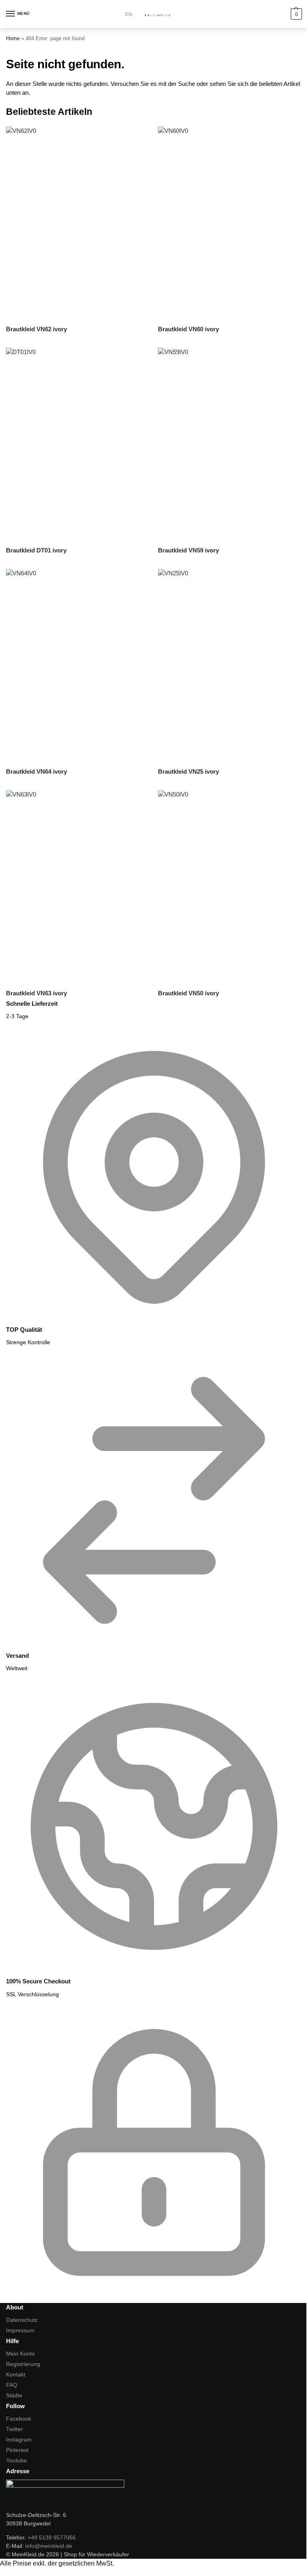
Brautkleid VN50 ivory (188, 993)
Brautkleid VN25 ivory (188, 771)
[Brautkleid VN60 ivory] (230, 223)
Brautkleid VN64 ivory (36, 771)
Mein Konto (20, 2354)
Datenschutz (22, 2320)
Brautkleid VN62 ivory (36, 329)
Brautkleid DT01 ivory (36, 550)
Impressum (20, 2330)
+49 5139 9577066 (52, 2537)
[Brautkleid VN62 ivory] (78, 223)
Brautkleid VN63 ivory (36, 993)
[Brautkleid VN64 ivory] (78, 665)
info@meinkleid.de (49, 2546)
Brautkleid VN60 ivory (188, 329)
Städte (14, 2395)
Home (13, 38)
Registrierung (23, 2364)
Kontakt (16, 2374)
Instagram (19, 2439)
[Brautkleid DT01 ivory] (78, 444)
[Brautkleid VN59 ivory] (230, 444)
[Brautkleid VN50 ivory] (230, 886)
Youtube (16, 2460)
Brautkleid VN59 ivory (188, 550)
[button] (295, 14)
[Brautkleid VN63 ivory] (78, 886)
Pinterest (17, 2450)
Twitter (14, 2429)
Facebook (19, 2419)
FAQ (12, 2385)
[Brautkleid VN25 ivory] (230, 665)
